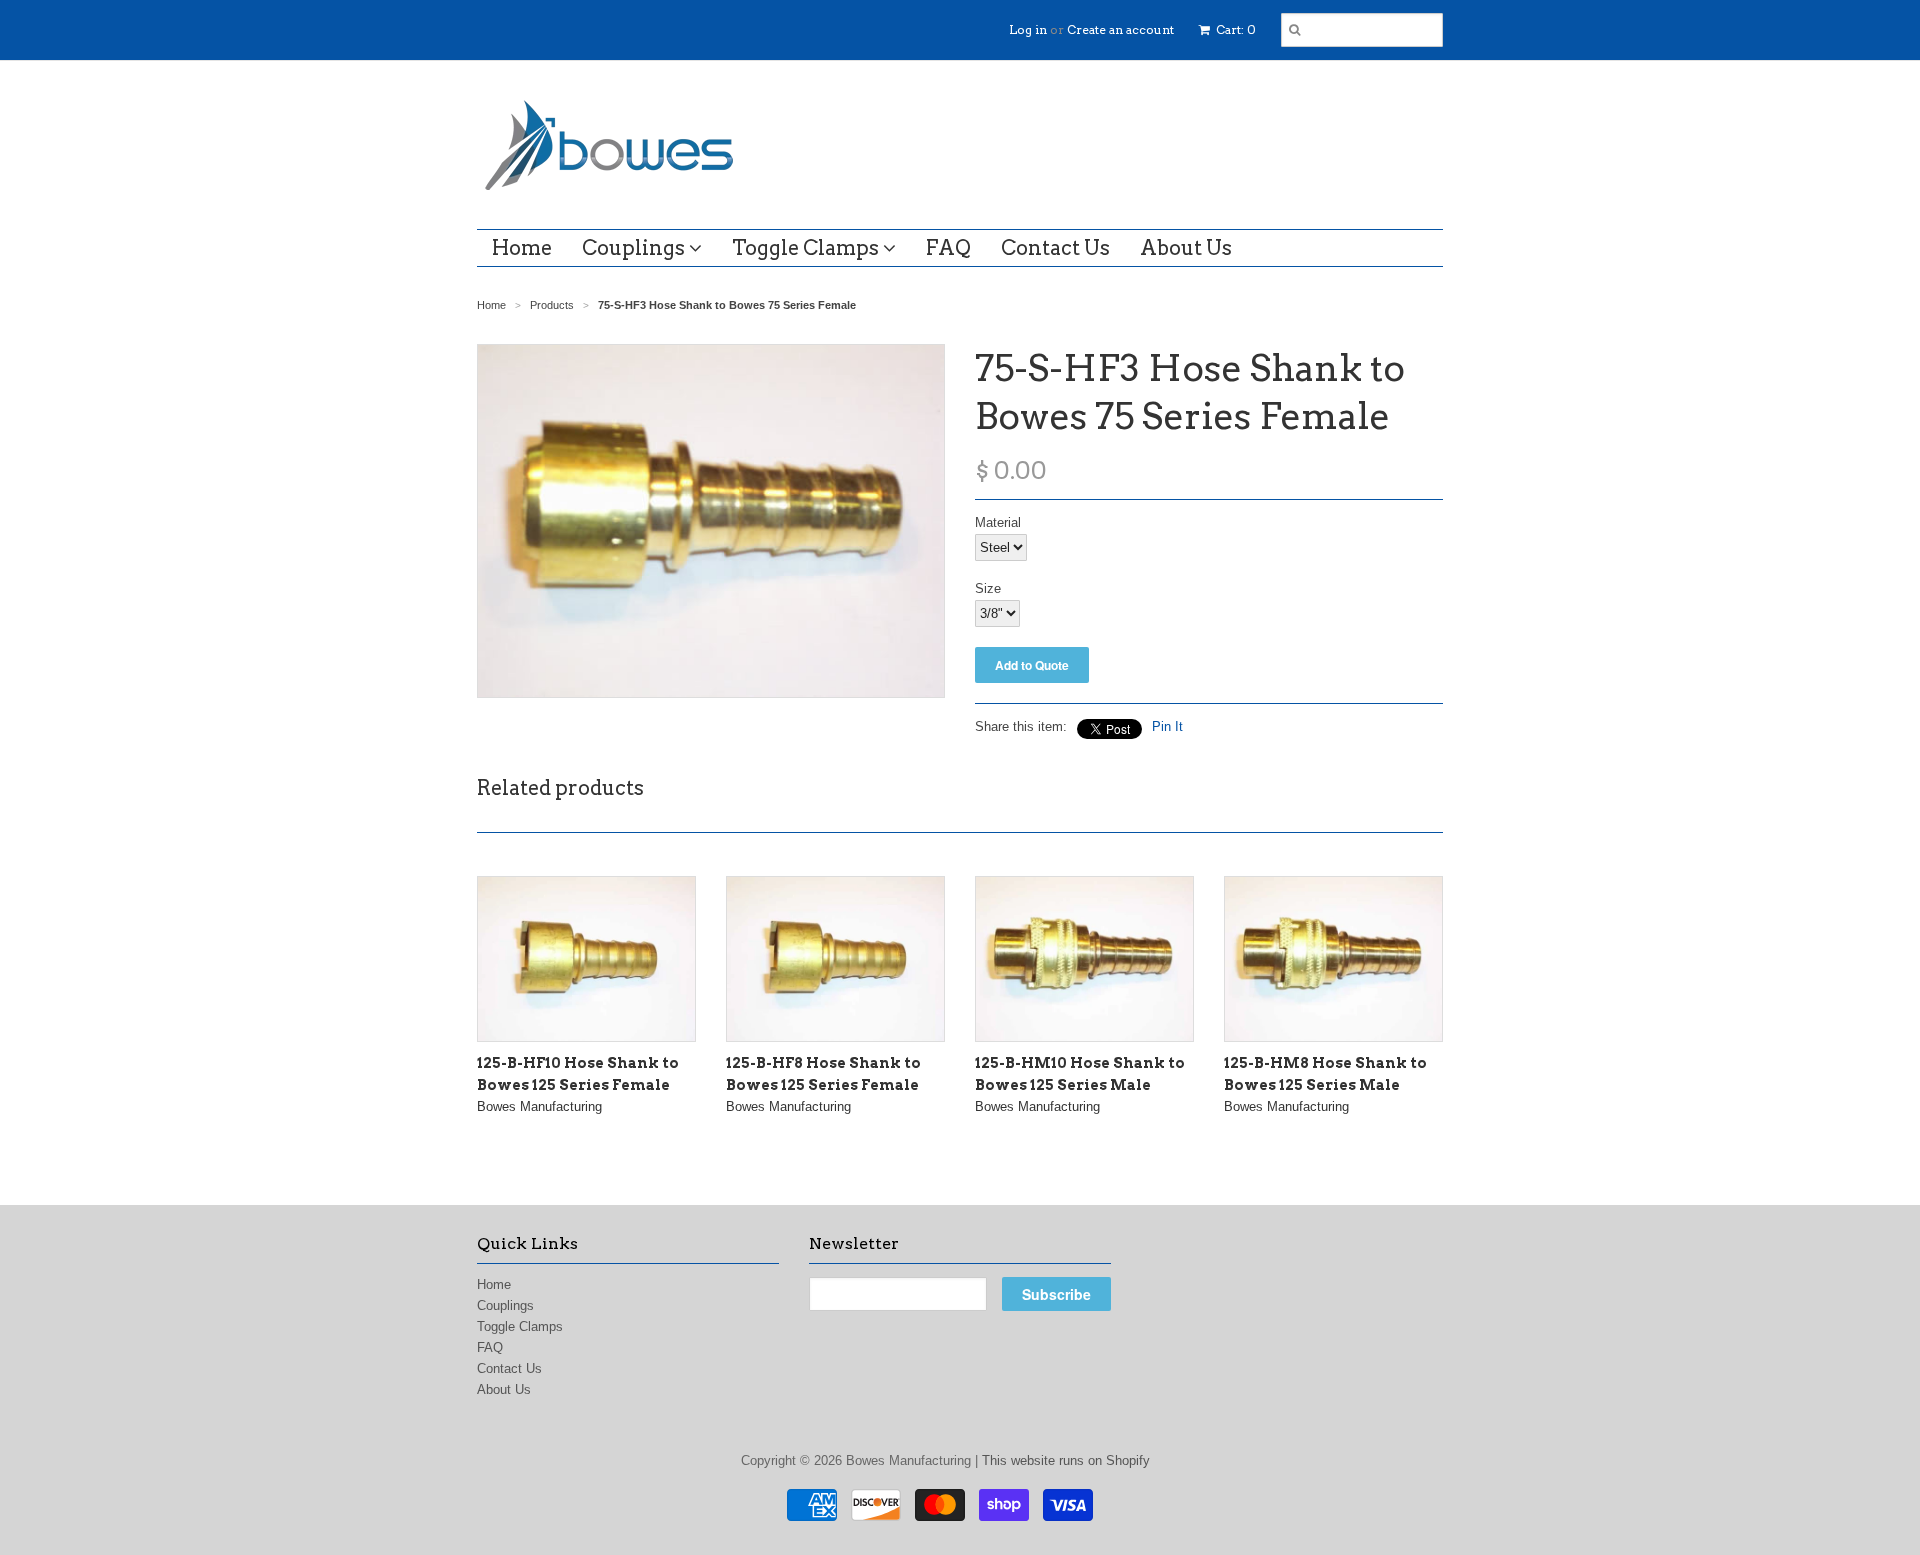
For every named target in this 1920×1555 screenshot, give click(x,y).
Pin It (1167, 726)
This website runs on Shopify (1066, 1460)
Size (988, 588)
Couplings (635, 248)
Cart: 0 (1234, 29)
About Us (1186, 248)
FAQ (948, 248)
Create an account (1120, 29)
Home (522, 248)
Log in (1028, 29)
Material (998, 522)
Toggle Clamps (807, 248)
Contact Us (1055, 248)
